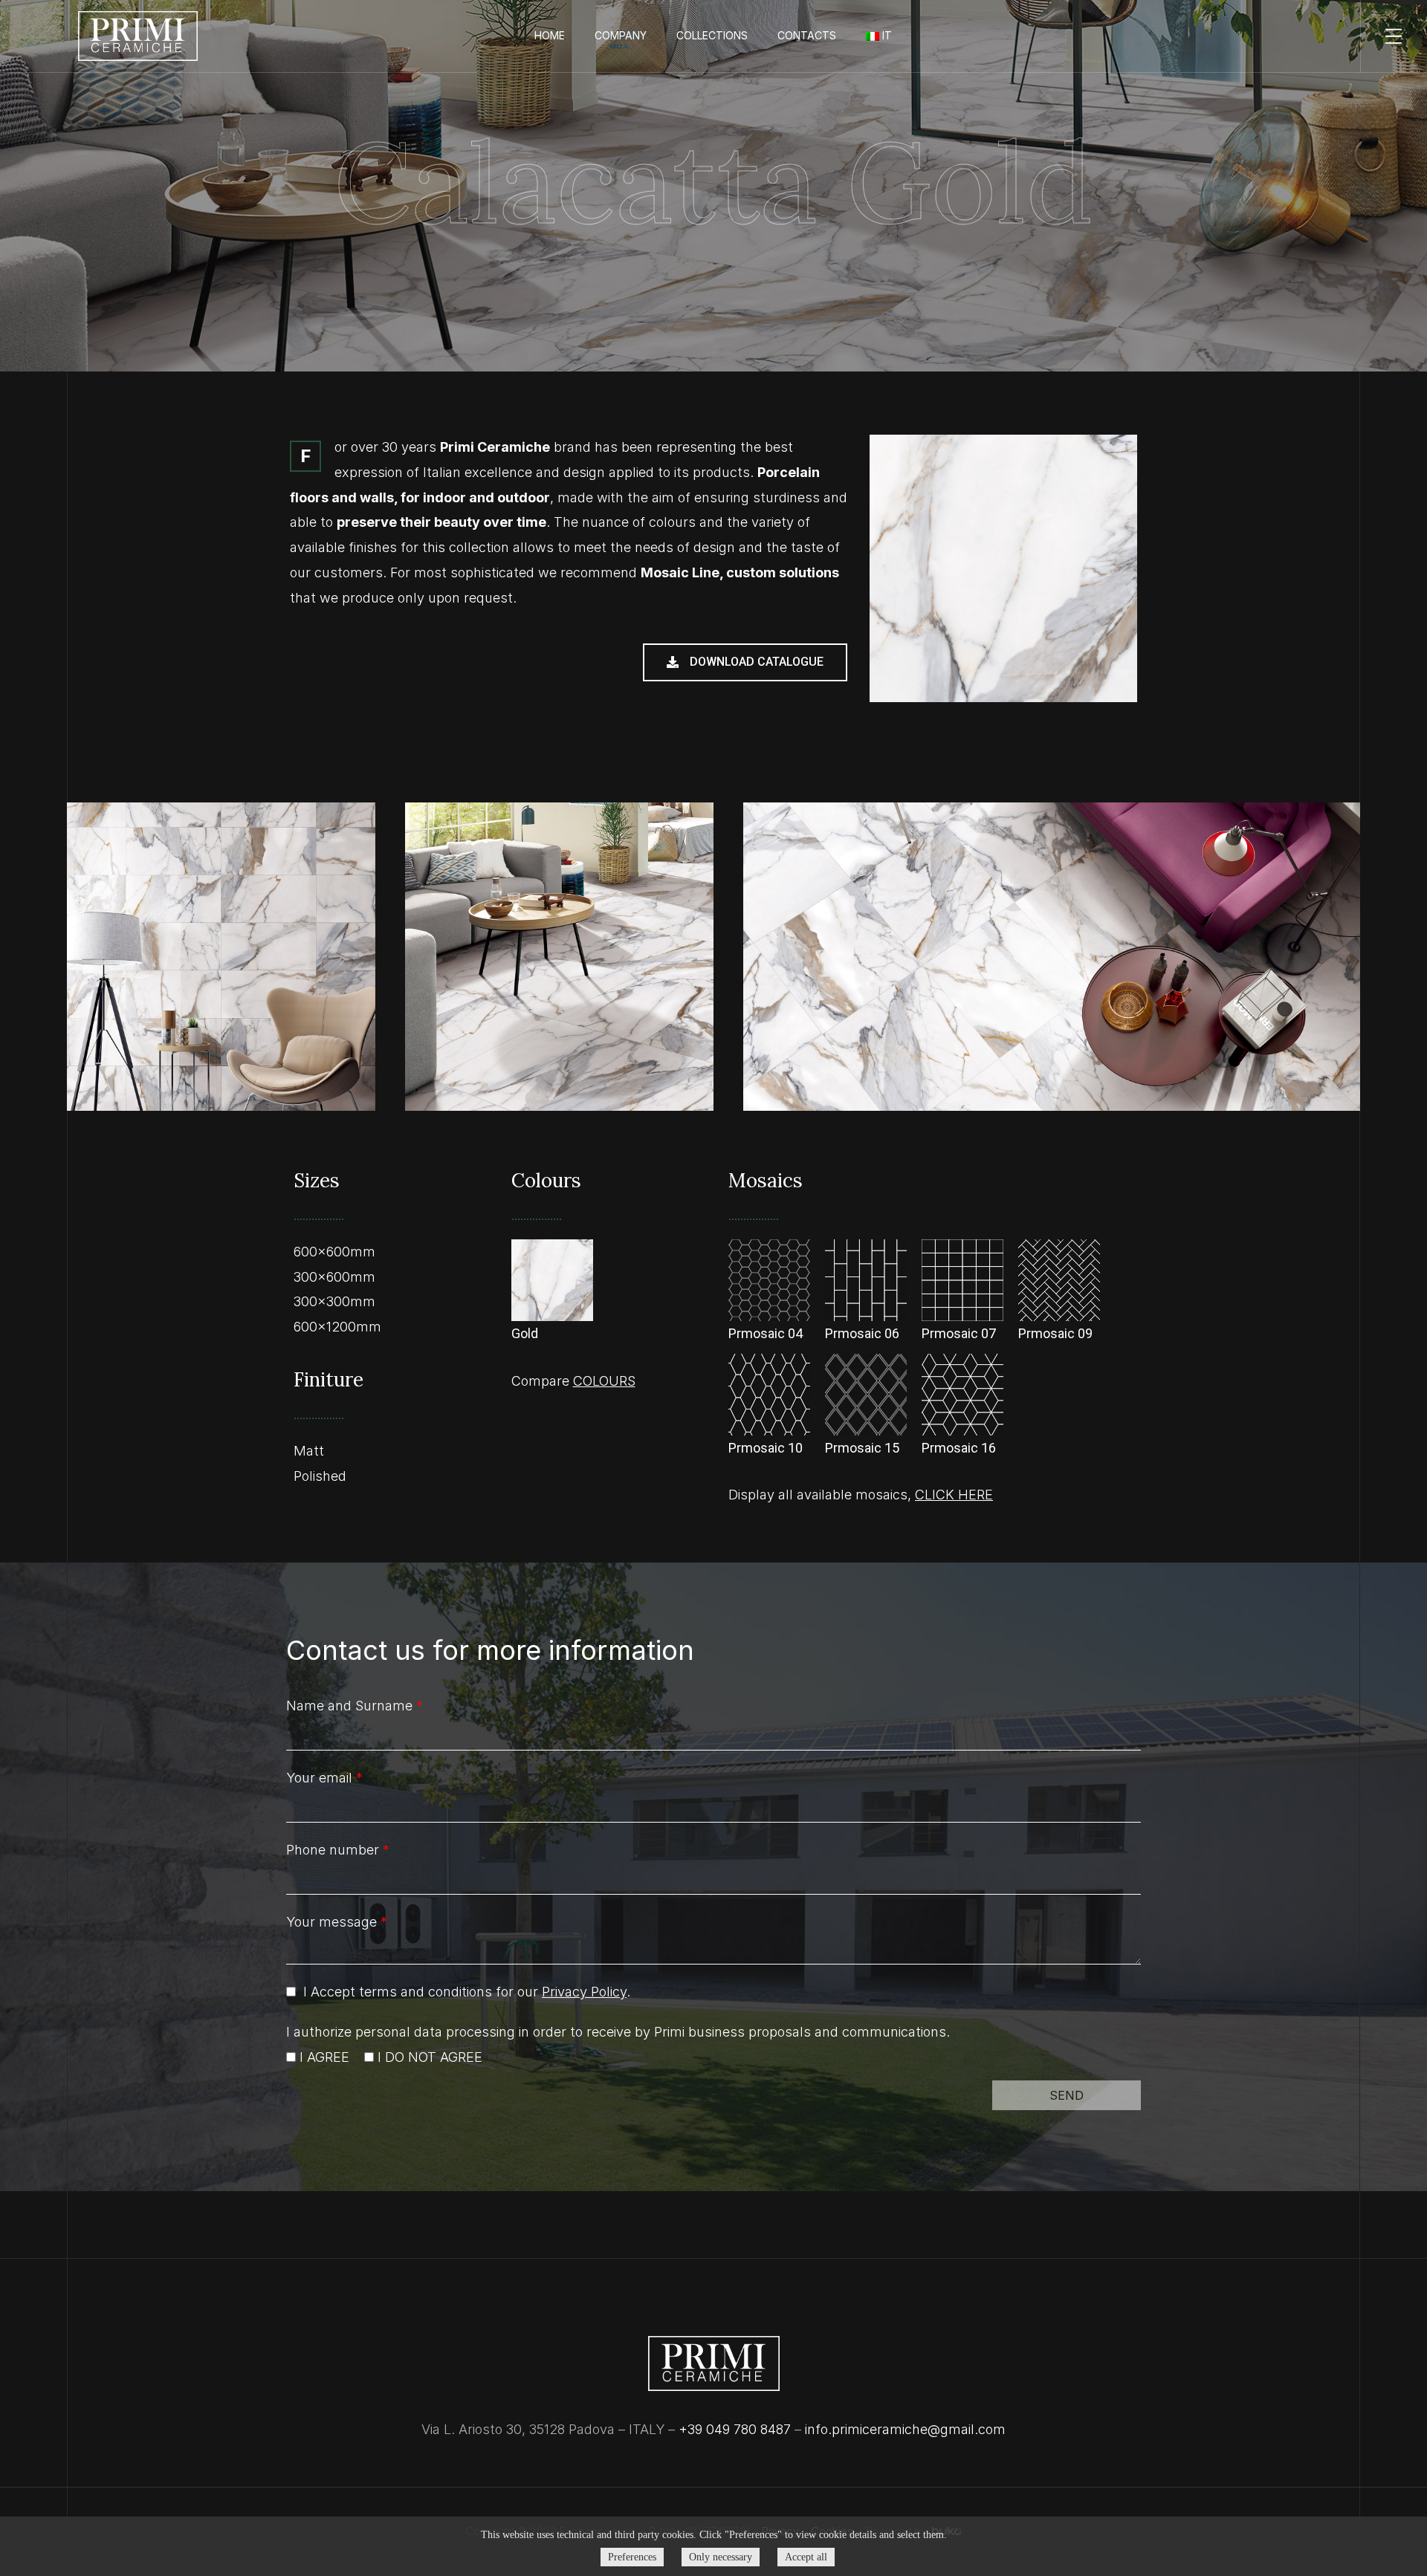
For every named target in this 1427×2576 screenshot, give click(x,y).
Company (621, 35)
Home (550, 35)
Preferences (632, 2557)
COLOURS (604, 1381)
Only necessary (721, 2557)
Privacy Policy (584, 1992)
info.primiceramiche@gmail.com (905, 2429)
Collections (712, 35)
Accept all (806, 2557)
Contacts (807, 35)
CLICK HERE (954, 1495)
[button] (745, 662)
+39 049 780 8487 (735, 2429)
